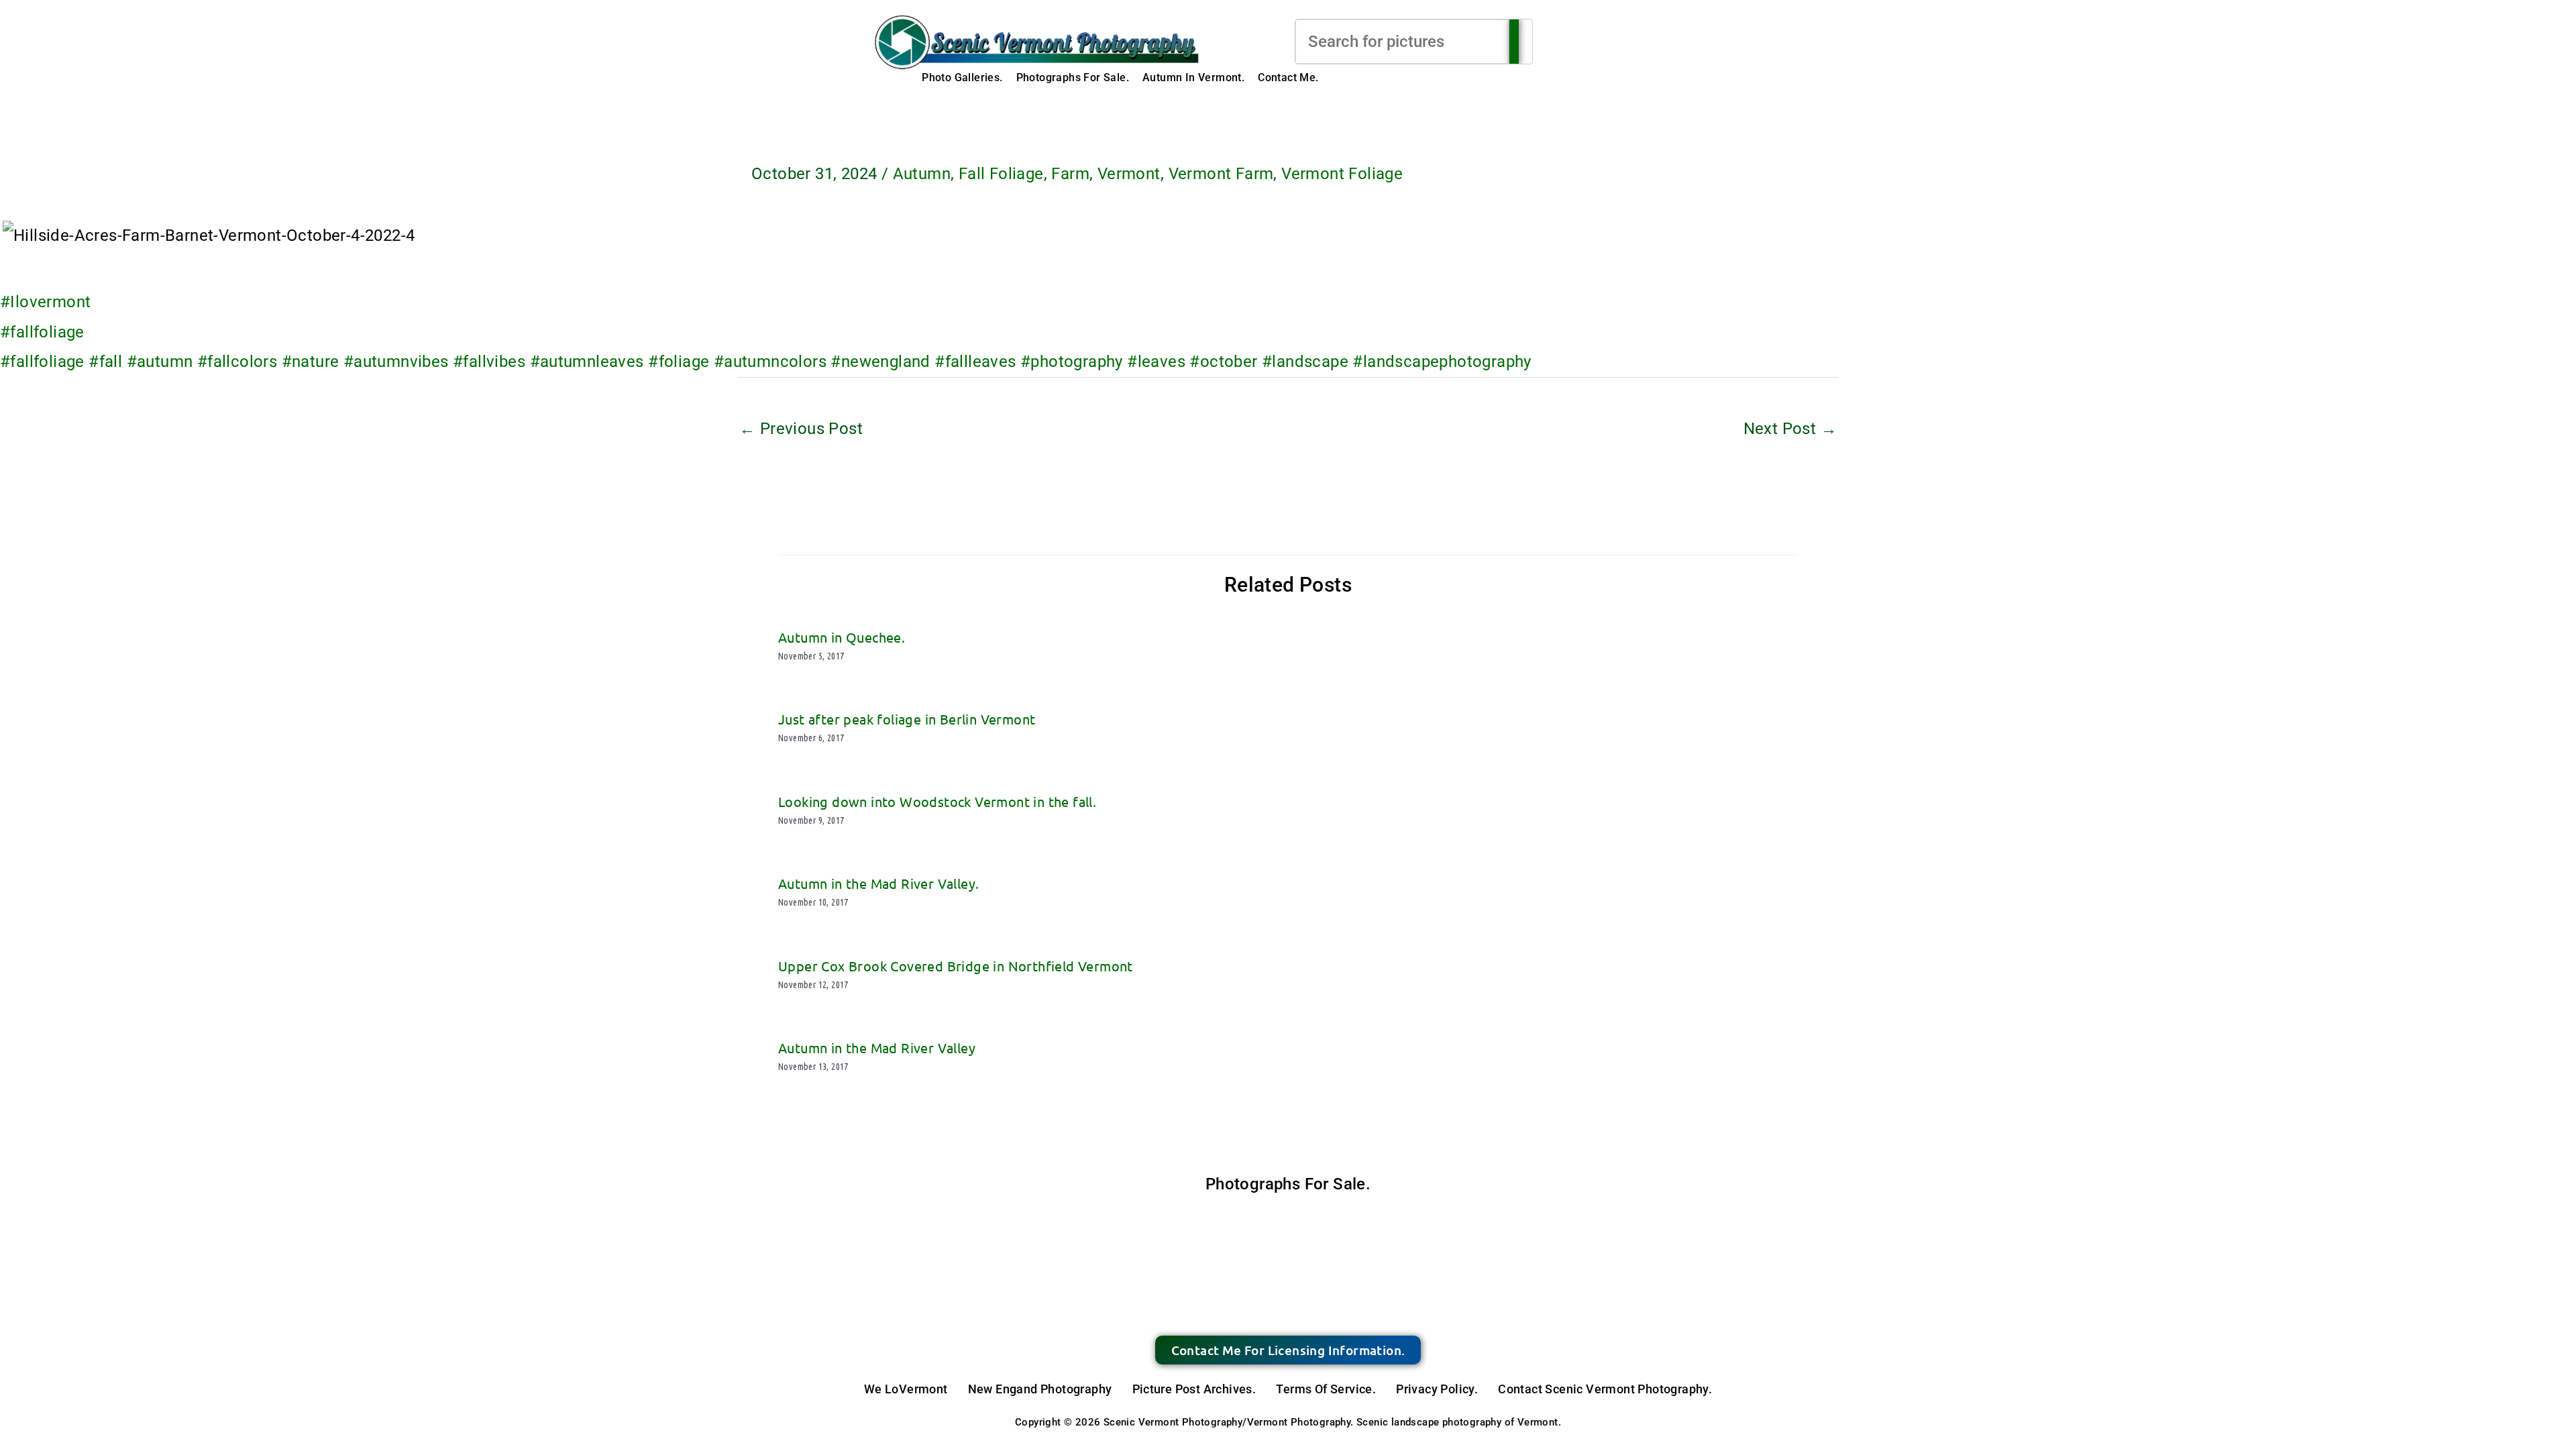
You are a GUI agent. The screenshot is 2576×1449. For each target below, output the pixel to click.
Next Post (1790, 429)
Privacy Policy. (1437, 1389)
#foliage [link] (679, 362)
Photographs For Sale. (1073, 77)
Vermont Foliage (1342, 174)
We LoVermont (906, 1389)
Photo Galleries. (962, 77)
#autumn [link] (160, 362)
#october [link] (1223, 362)
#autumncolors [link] (770, 362)
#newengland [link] (880, 362)
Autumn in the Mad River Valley (877, 1048)
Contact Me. (1288, 77)
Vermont (1129, 174)
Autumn (922, 174)
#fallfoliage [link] (42, 332)
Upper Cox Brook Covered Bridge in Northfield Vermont (956, 966)
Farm (1070, 174)
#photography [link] (1072, 362)
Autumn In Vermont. (1193, 77)
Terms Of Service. (1326, 1389)
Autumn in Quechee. (842, 637)
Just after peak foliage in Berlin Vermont (907, 719)
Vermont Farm (1221, 174)
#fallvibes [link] (489, 362)
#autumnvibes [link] (396, 362)
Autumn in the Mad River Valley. (878, 883)
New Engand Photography (1040, 1389)
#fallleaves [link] (975, 362)
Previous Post (801, 429)
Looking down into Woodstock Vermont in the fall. (937, 801)
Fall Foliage (1001, 174)
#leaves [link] (1156, 362)
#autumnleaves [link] (587, 362)
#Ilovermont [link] (45, 302)
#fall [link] (105, 362)
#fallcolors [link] (237, 362)
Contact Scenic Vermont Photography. (1605, 1389)
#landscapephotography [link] (1442, 362)
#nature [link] (311, 362)
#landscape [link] (1305, 362)
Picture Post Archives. (1194, 1389)
